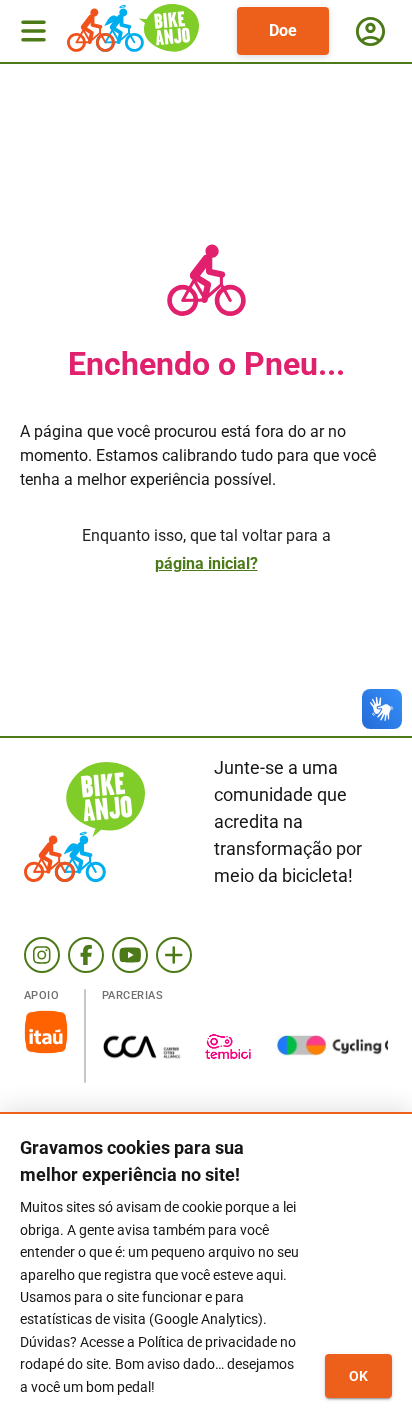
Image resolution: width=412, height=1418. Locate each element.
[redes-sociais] (174, 955)
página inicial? (206, 563)
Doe (283, 30)
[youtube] (130, 955)
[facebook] (86, 955)
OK (358, 1376)
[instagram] (42, 955)
